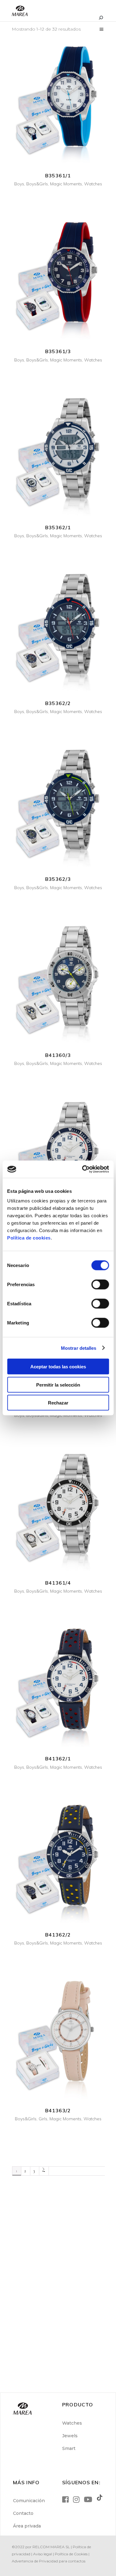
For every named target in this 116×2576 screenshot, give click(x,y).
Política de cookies (29, 1238)
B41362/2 (58, 1935)
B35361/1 (58, 175)
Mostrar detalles (79, 1348)
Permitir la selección (58, 1385)
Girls (43, 2119)
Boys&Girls (37, 184)
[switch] (100, 1285)
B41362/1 (58, 1759)
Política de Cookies (71, 2554)
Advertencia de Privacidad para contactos (49, 2561)
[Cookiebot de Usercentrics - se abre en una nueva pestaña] (83, 1169)
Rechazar (58, 1403)
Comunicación (29, 2501)
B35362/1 (58, 527)
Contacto (23, 2513)
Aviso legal (43, 2554)
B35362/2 (58, 703)
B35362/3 (58, 879)
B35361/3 (58, 351)
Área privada (27, 2526)
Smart (69, 2448)
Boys (19, 184)
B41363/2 (58, 2110)
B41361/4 (58, 1583)
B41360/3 (58, 1055)
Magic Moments (66, 184)
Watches (93, 184)
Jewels (70, 2436)
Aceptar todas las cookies (58, 1367)
